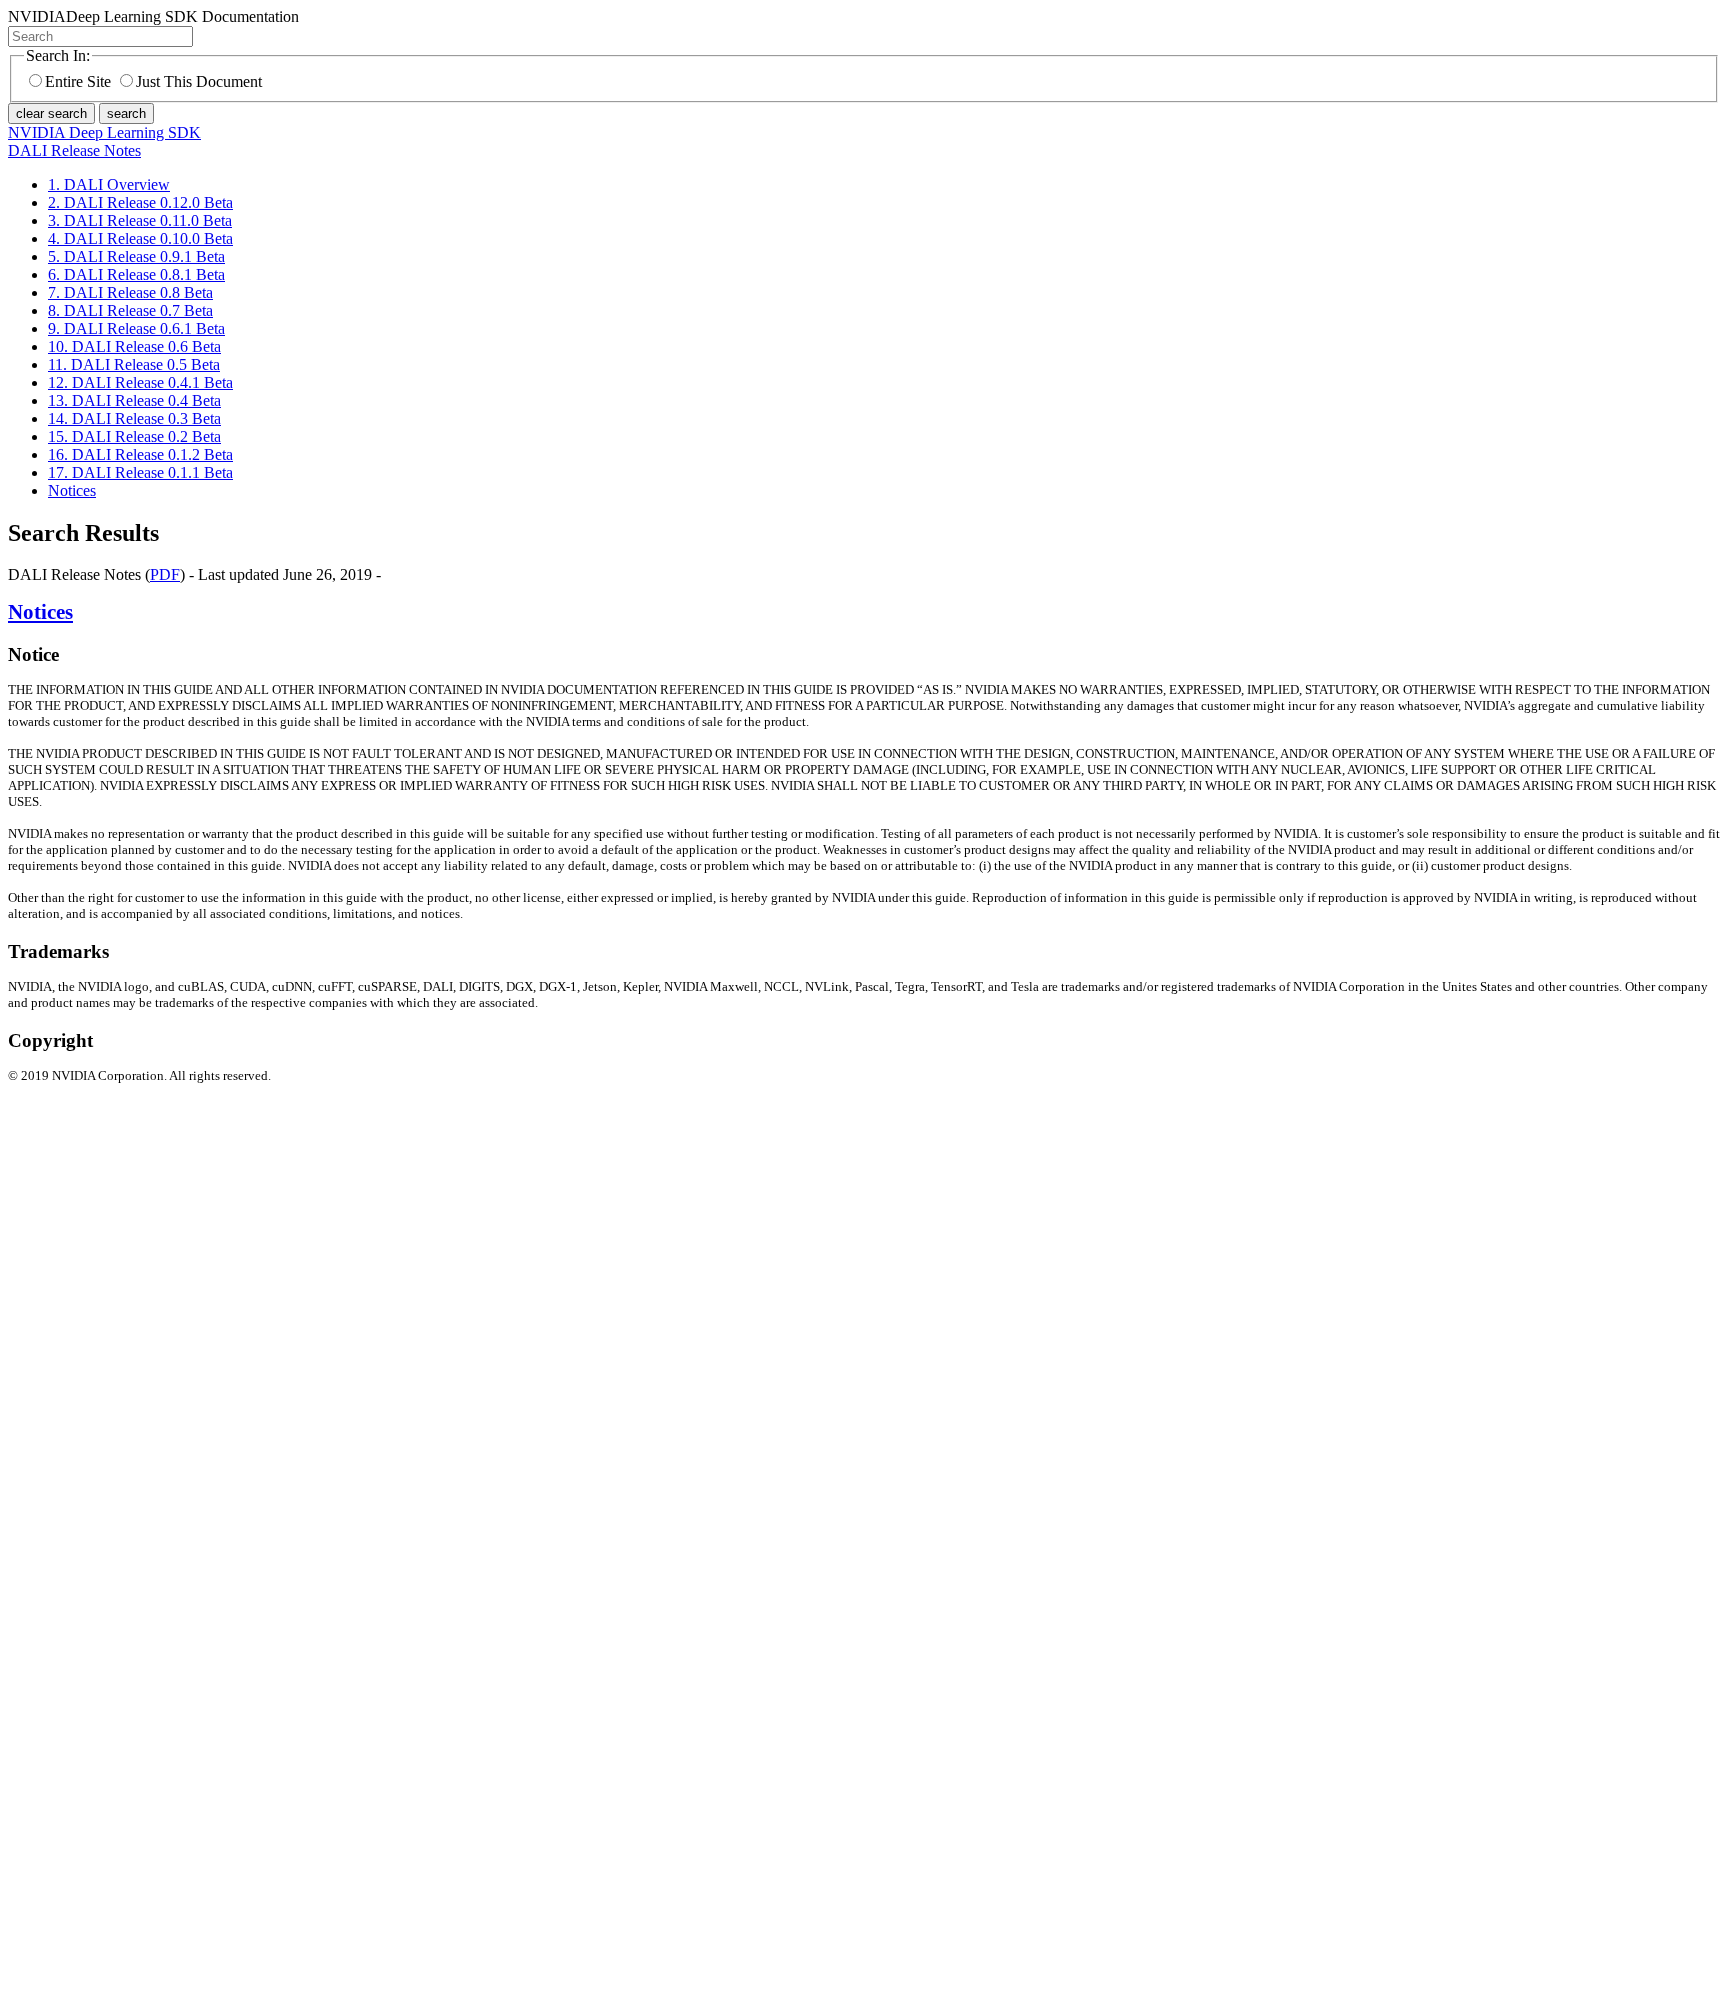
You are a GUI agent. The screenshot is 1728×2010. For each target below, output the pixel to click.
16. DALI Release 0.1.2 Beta (140, 454)
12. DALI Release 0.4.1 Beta (140, 382)
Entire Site (78, 81)
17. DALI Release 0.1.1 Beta (140, 472)
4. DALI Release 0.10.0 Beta (140, 238)
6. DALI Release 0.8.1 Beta (136, 274)
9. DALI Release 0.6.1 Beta (136, 328)
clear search (51, 113)
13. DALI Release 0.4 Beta (134, 400)
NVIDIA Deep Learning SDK (104, 132)
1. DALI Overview (109, 184)
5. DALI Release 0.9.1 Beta (136, 256)
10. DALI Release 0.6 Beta (134, 346)
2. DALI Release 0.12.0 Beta (140, 202)
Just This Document (199, 81)
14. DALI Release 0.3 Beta (134, 418)
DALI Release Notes (74, 150)
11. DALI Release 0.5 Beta (134, 364)
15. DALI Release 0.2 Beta (134, 436)
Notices (72, 490)
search (126, 113)
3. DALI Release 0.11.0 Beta (140, 220)
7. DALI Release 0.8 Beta (130, 292)
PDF (165, 574)
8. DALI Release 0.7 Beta (130, 310)
